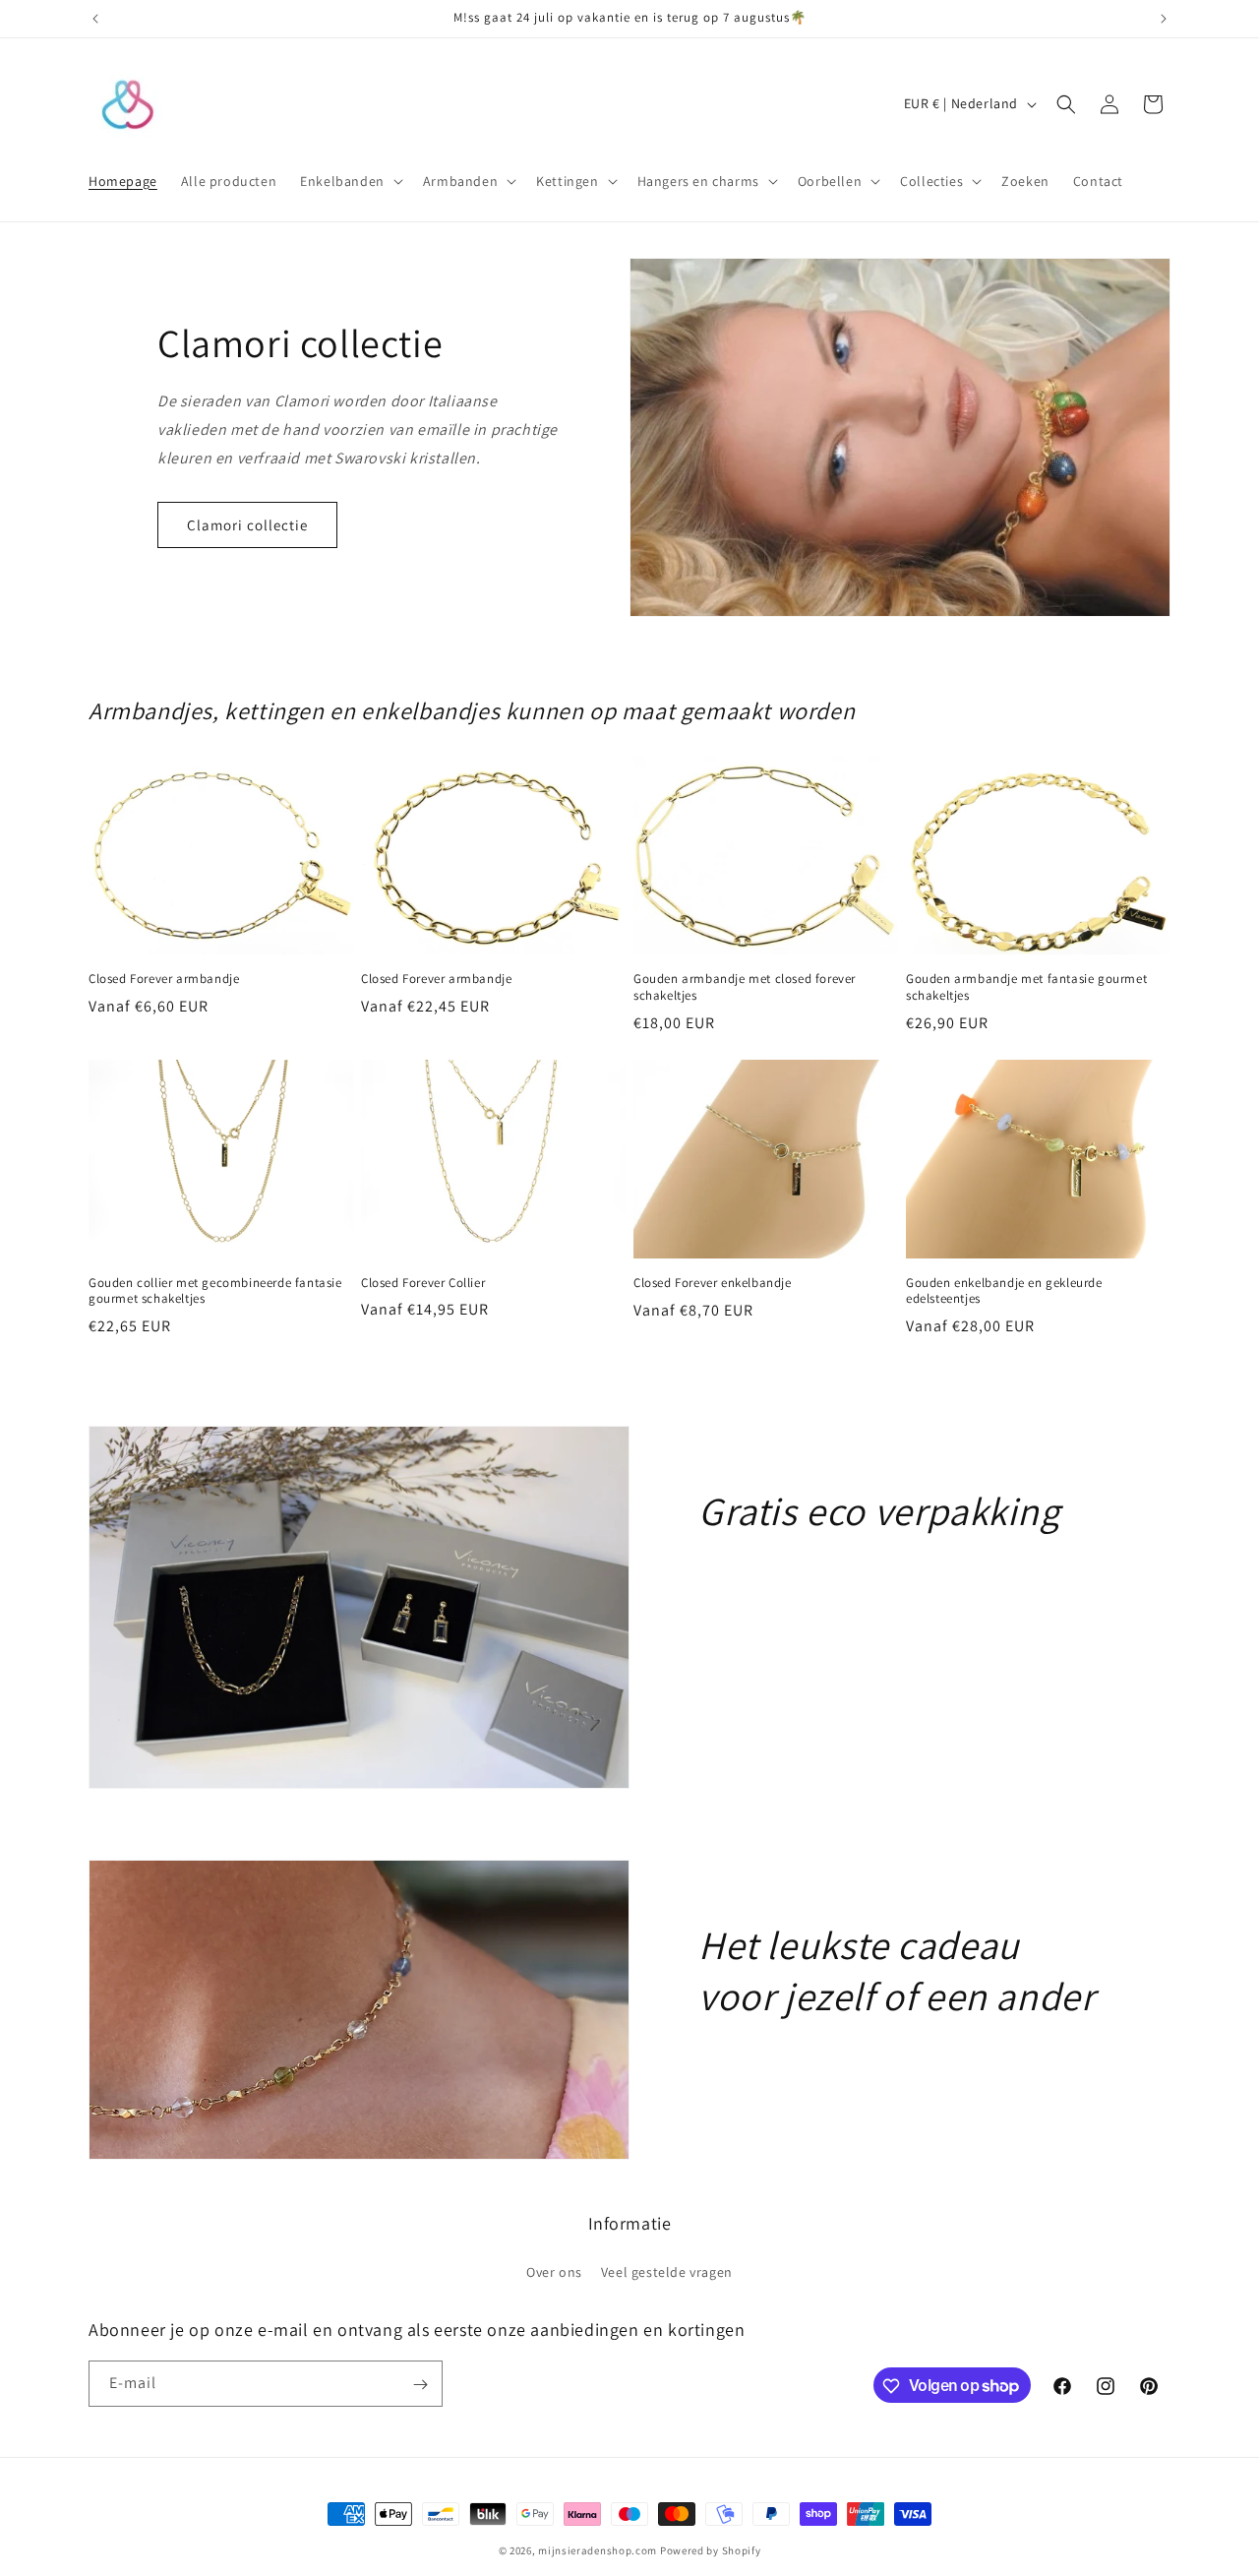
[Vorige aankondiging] (95, 19)
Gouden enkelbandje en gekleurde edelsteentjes (1004, 1291)
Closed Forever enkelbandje (713, 1283)
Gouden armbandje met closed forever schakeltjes (745, 987)
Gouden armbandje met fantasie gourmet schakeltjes (1026, 987)
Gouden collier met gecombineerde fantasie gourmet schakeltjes (215, 1291)
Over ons (554, 2271)
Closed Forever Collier (423, 1283)
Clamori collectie (247, 525)
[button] (350, 181)
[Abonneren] (420, 2385)
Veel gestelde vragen (667, 2271)
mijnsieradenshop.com (598, 2550)
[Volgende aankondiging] (1164, 19)
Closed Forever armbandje (164, 979)
